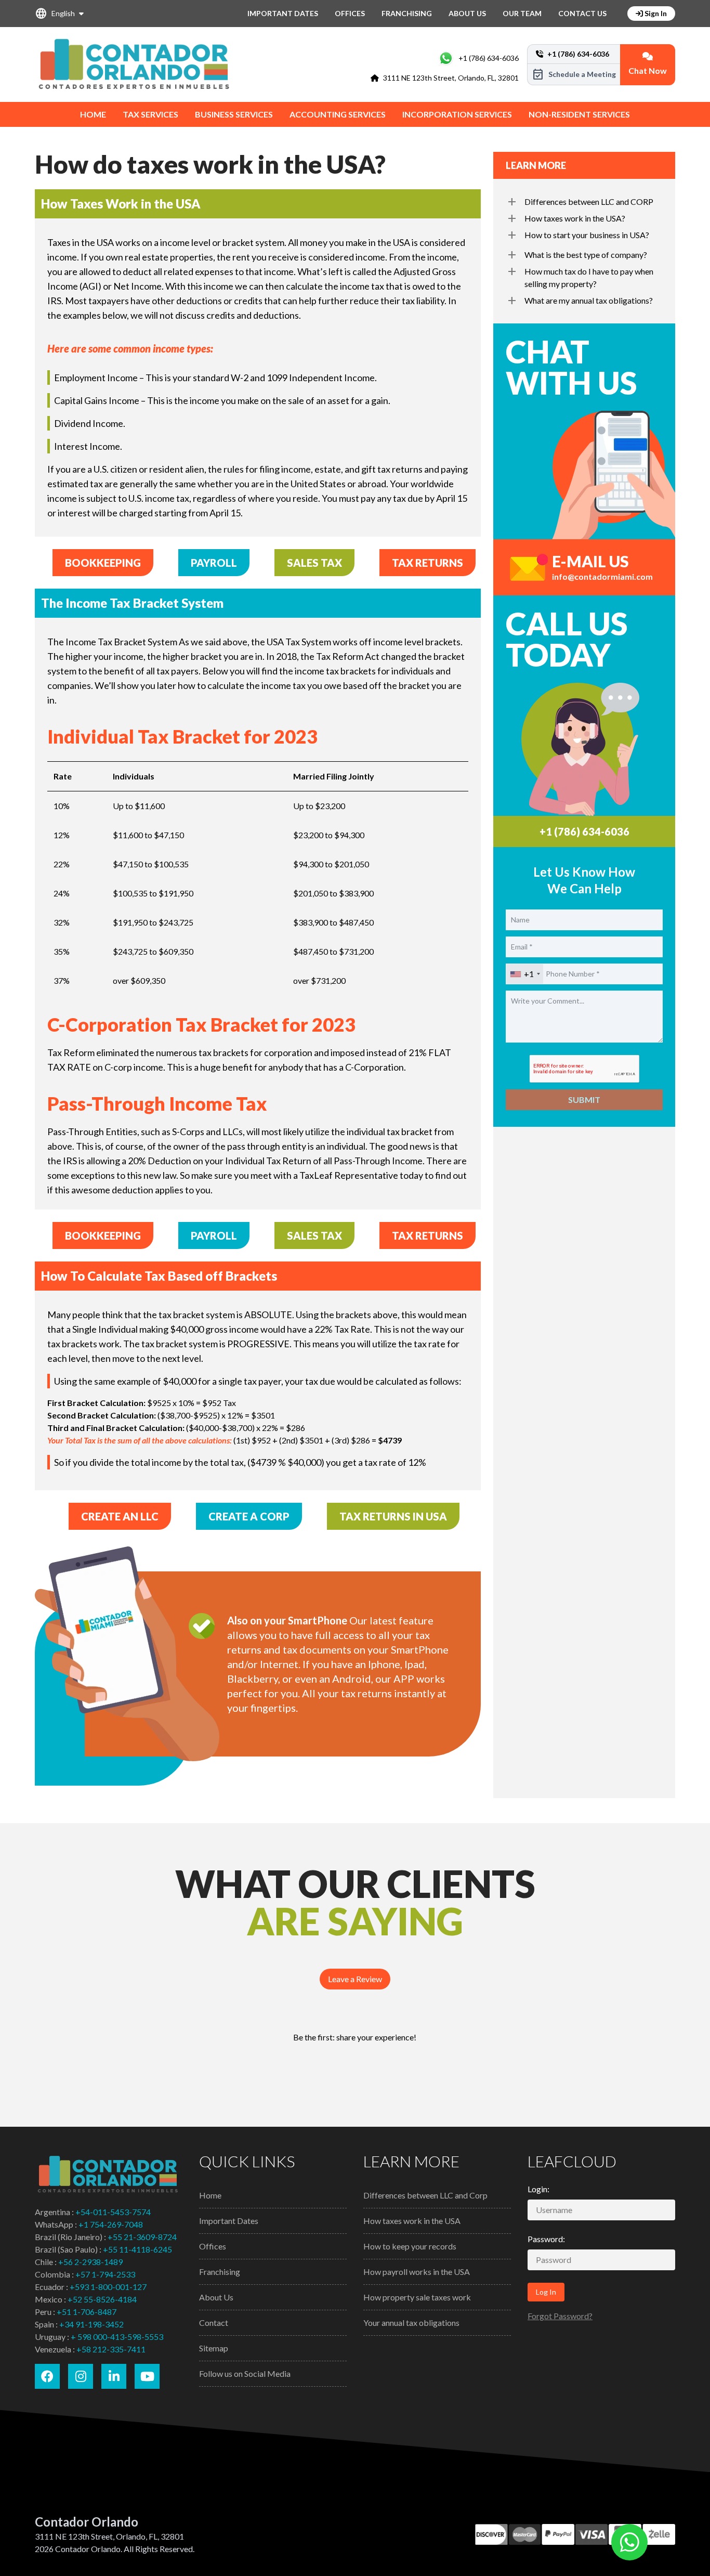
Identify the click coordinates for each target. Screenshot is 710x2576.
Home (210, 2195)
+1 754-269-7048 (111, 2224)
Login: (538, 2189)
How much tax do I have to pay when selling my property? (589, 277)
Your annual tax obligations (411, 2323)
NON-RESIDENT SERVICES (579, 114)
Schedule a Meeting (574, 74)
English (55, 14)
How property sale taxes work (417, 2297)
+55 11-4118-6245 (137, 2249)
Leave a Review (355, 1979)
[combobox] (525, 974)
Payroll (214, 563)
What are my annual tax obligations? (589, 300)
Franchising (407, 13)
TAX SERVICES (150, 114)
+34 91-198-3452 (91, 2324)
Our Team (522, 13)
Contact (214, 2323)
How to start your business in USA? (587, 235)
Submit (584, 1100)
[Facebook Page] (47, 2376)
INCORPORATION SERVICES (457, 114)
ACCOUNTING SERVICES (338, 114)
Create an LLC (120, 1516)
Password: (546, 2239)
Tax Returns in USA (393, 1516)
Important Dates (283, 13)
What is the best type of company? (586, 255)
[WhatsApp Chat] (629, 2542)
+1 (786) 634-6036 (489, 58)
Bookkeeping (103, 563)
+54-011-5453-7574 (113, 2212)
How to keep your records (410, 2246)
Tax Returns (428, 563)
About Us (467, 13)
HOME (93, 114)
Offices (350, 13)
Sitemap (214, 2348)
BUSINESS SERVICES (234, 114)
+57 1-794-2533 (105, 2274)
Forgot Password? (560, 2316)
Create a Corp (249, 1516)
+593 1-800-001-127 (108, 2287)
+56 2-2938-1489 (90, 2262)
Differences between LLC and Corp (425, 2195)
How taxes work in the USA (412, 2221)
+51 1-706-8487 (87, 2312)
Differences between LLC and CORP (589, 201)
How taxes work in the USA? (575, 218)
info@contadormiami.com (602, 576)
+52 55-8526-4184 (102, 2299)
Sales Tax (314, 563)
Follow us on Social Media (245, 2373)
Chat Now (648, 70)
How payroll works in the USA (417, 2272)
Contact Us (582, 13)
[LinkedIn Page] (114, 2376)
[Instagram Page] (81, 2376)
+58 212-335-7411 (111, 2349)
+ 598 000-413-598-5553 (117, 2337)
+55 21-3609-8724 (142, 2237)
